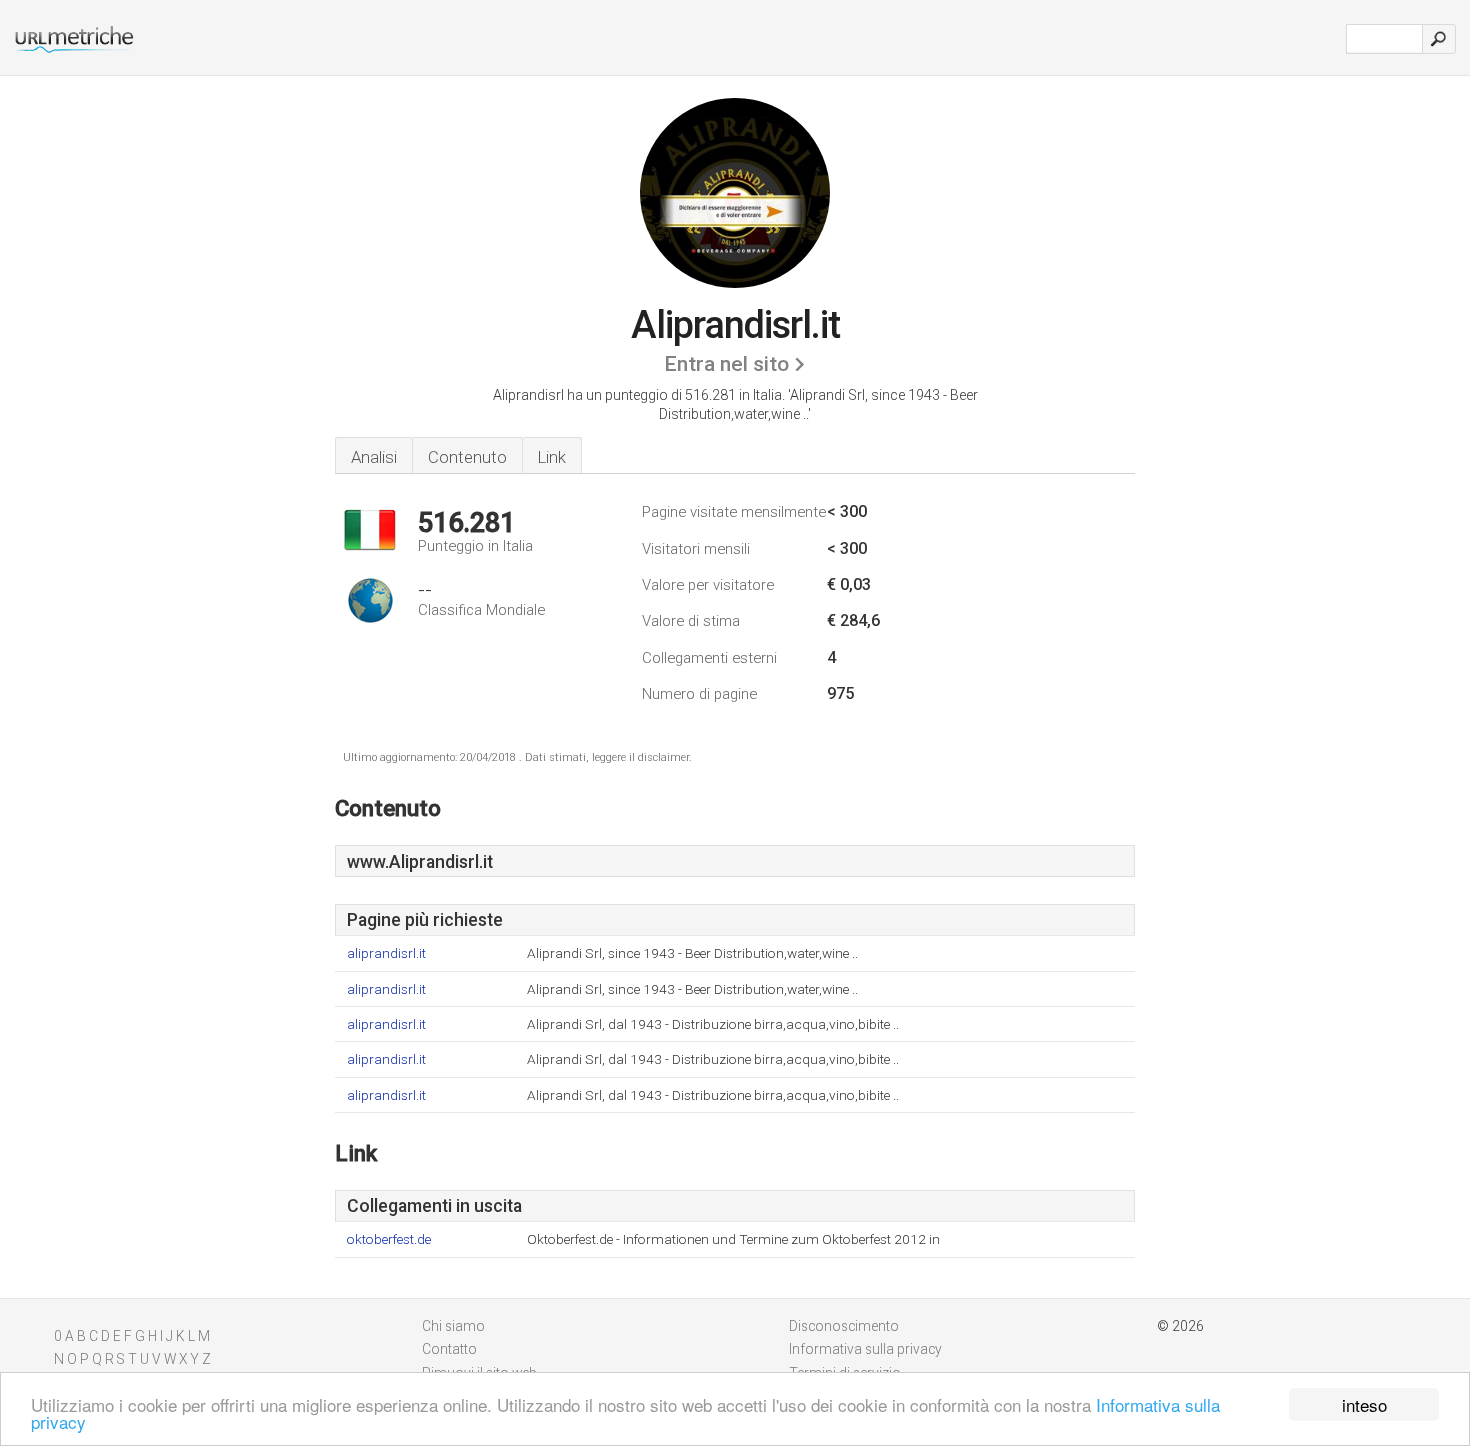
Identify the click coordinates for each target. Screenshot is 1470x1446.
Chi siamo (453, 1326)
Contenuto (467, 457)
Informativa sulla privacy (865, 1349)
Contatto (449, 1349)
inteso (1364, 1404)
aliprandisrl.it (386, 953)
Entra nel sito (726, 364)
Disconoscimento (844, 1326)
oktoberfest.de (389, 1239)
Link (552, 457)
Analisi (374, 457)
